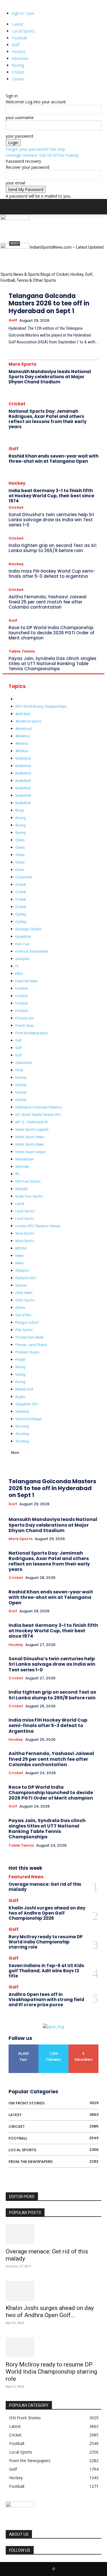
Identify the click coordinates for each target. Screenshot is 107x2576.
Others (20, 1308)
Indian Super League (31, 1152)
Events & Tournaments (32, 951)
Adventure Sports (28, 721)
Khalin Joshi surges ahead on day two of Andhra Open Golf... (50, 2312)
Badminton (23, 758)
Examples (22, 959)
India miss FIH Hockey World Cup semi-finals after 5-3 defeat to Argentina (52, 574)
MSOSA (21, 1248)
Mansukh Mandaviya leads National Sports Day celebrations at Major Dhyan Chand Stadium (50, 377)
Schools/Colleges (29, 1419)
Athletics (22, 743)
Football (19, 38)
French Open (25, 1026)
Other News (24, 1293)
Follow (54, 2047)
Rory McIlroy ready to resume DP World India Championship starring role (46, 1942)
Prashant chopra (27, 1352)
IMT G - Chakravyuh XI (32, 1122)
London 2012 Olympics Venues (38, 1226)
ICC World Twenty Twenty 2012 (38, 1115)
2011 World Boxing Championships (41, 706)
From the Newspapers (32, 1033)
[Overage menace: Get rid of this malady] (53, 2234)
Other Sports (25, 1300)
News (20, 1256)
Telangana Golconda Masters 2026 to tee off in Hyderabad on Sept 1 (49, 303)
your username (20, 117)
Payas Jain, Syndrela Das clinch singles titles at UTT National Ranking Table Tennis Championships (53, 664)
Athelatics (23, 736)
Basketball (23, 781)
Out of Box (23, 1315)
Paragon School (27, 1322)
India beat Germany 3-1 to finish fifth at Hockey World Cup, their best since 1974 (51, 496)
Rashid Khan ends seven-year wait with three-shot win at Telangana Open (53, 459)
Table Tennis (22, 651)
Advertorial (24, 729)
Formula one (25, 1018)
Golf (16, 45)
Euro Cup (22, 944)
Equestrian (23, 936)
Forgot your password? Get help (35, 149)
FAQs (19, 974)
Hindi (19, 1070)
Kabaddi (22, 1189)
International (25, 1159)
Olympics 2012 (26, 1278)
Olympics (22, 1270)
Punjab (21, 1360)
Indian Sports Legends (32, 1129)
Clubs (20, 870)
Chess (20, 840)
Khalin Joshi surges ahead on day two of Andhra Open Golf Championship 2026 (47, 1913)
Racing (18, 65)
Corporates (24, 877)
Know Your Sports (29, 1196)
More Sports (23, 364)
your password (19, 136)
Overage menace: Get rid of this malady (42, 155)
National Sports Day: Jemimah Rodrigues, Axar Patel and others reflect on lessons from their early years (48, 419)
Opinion (21, 1285)
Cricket (18, 72)
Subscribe (83, 2047)
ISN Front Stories (28, 1181)
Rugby (20, 1397)
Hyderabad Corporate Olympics (39, 1107)
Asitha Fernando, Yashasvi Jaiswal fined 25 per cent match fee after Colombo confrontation (48, 602)
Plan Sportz (24, 1330)
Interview (20, 58)
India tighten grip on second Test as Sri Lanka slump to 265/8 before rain (53, 548)
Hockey (19, 52)
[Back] (7, 90)
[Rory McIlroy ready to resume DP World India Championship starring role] (53, 2347)
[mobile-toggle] (10, 207)
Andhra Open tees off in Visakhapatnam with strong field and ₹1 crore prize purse (46, 2000)
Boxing (21, 818)
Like (24, 2047)
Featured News (27, 981)
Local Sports (23, 31)
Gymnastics (24, 1063)
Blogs (20, 810)
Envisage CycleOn (28, 929)
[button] (99, 207)
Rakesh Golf (24, 1389)
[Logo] (15, 219)
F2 (17, 966)
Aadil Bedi (23, 714)
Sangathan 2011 (27, 1404)
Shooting (22, 1426)
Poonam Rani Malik (29, 1337)
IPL (18, 1174)
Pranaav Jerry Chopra (31, 1345)
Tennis (18, 79)
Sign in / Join (23, 13)
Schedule (22, 1411)
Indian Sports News (30, 1137)
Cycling (21, 914)
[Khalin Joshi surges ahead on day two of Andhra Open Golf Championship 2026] (53, 2291)
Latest (18, 24)
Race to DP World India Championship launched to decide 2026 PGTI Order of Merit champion (52, 633)
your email (15, 183)
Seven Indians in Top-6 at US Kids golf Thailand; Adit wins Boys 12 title (46, 1971)
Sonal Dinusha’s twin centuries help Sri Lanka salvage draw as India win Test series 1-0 (51, 520)
